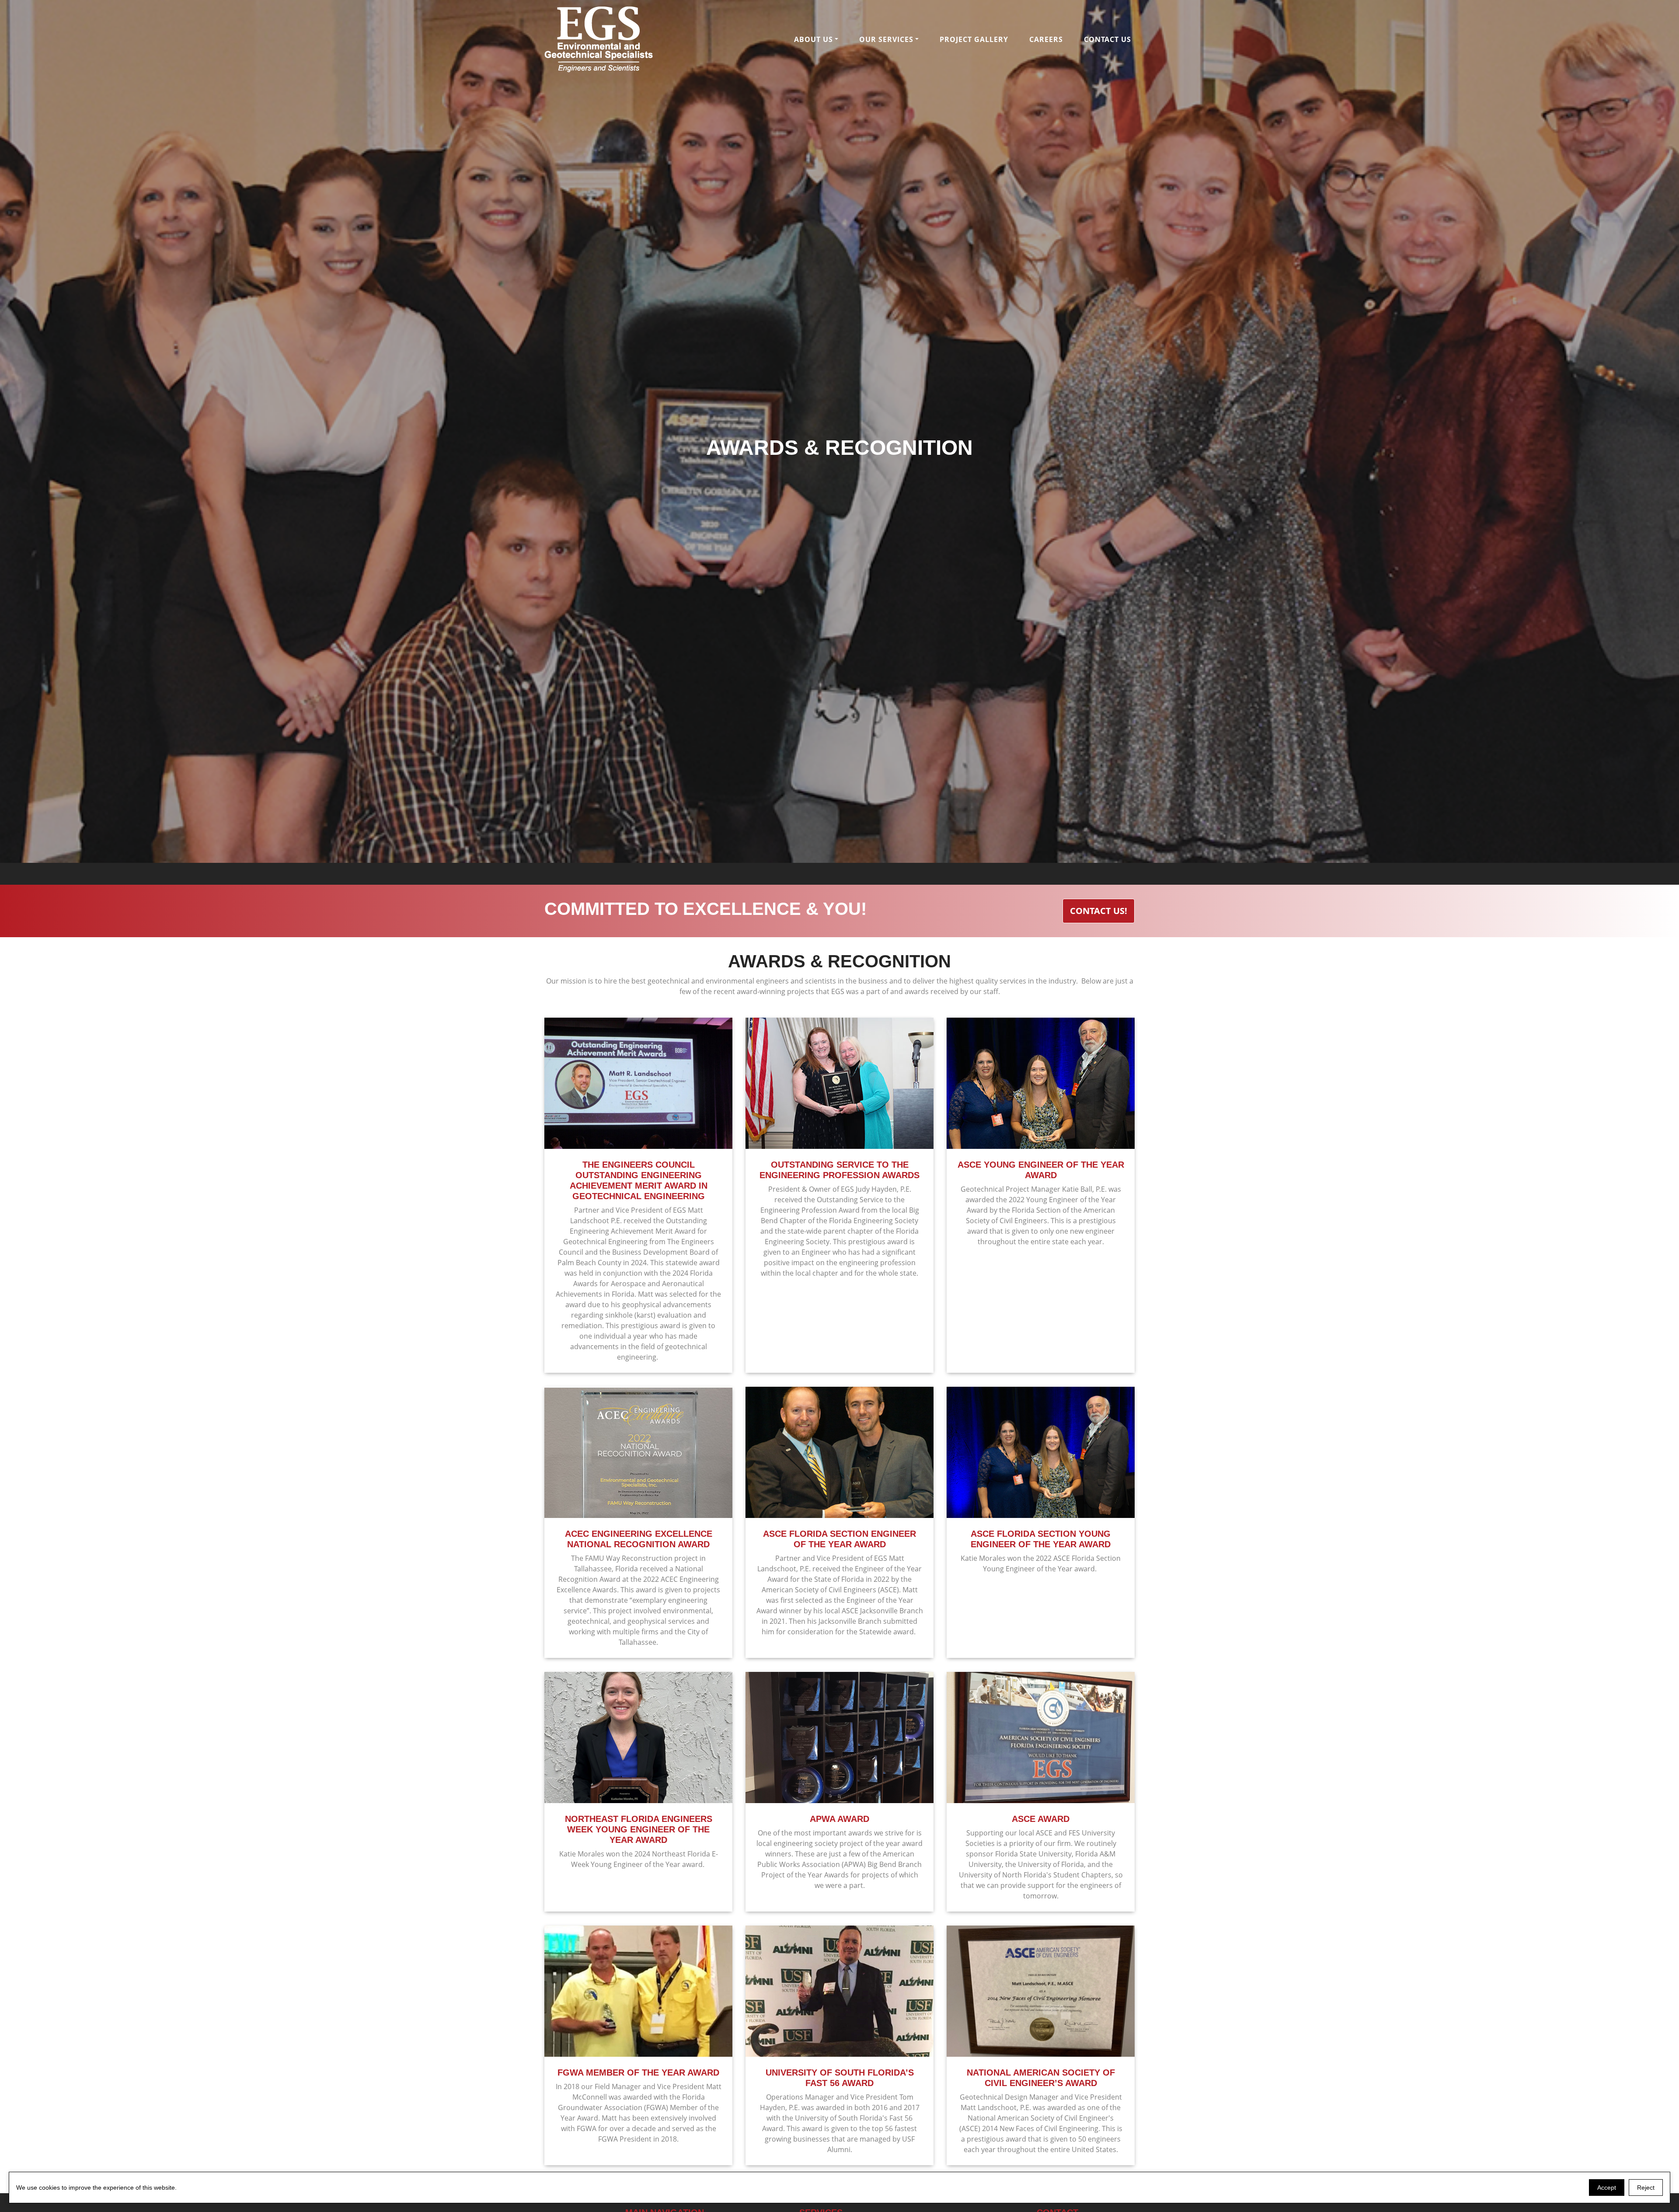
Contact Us (1108, 39)
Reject (1646, 2188)
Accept (1607, 2188)
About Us (813, 39)
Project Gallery (974, 39)
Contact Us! (1099, 911)
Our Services (886, 39)
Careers (1046, 39)
